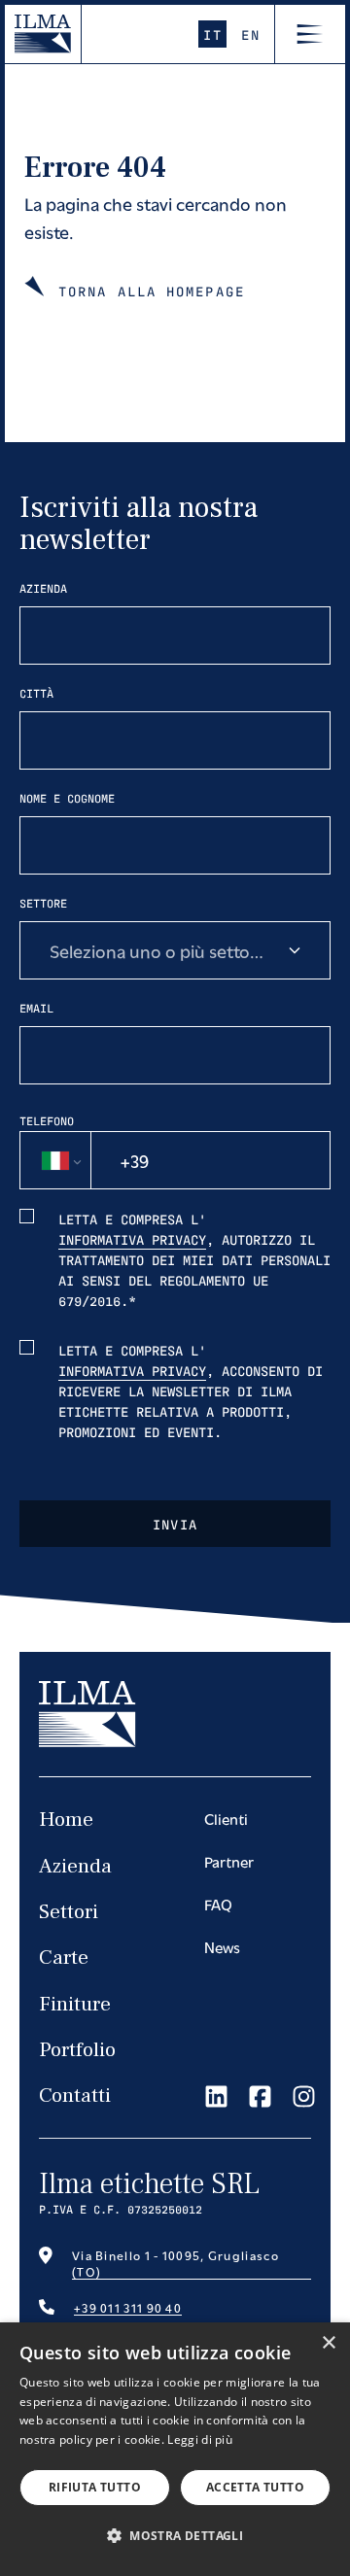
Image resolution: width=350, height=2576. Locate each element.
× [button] (328, 2343)
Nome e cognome (67, 798)
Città (36, 693)
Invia (175, 1524)
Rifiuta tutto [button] (95, 2487)
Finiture (75, 2004)
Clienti (226, 1818)
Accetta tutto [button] (255, 2487)
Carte (64, 1958)
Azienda (43, 588)
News (222, 1946)
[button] (175, 2535)
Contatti (75, 2095)
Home (66, 1820)
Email (36, 1008)
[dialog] (175, 2449)
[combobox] (175, 950)
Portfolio (77, 2050)
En (250, 34)
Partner (229, 1861)
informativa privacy (132, 1239)
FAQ (218, 1904)
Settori (69, 1912)
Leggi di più (200, 2439)
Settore (43, 903)
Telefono (47, 1120)
